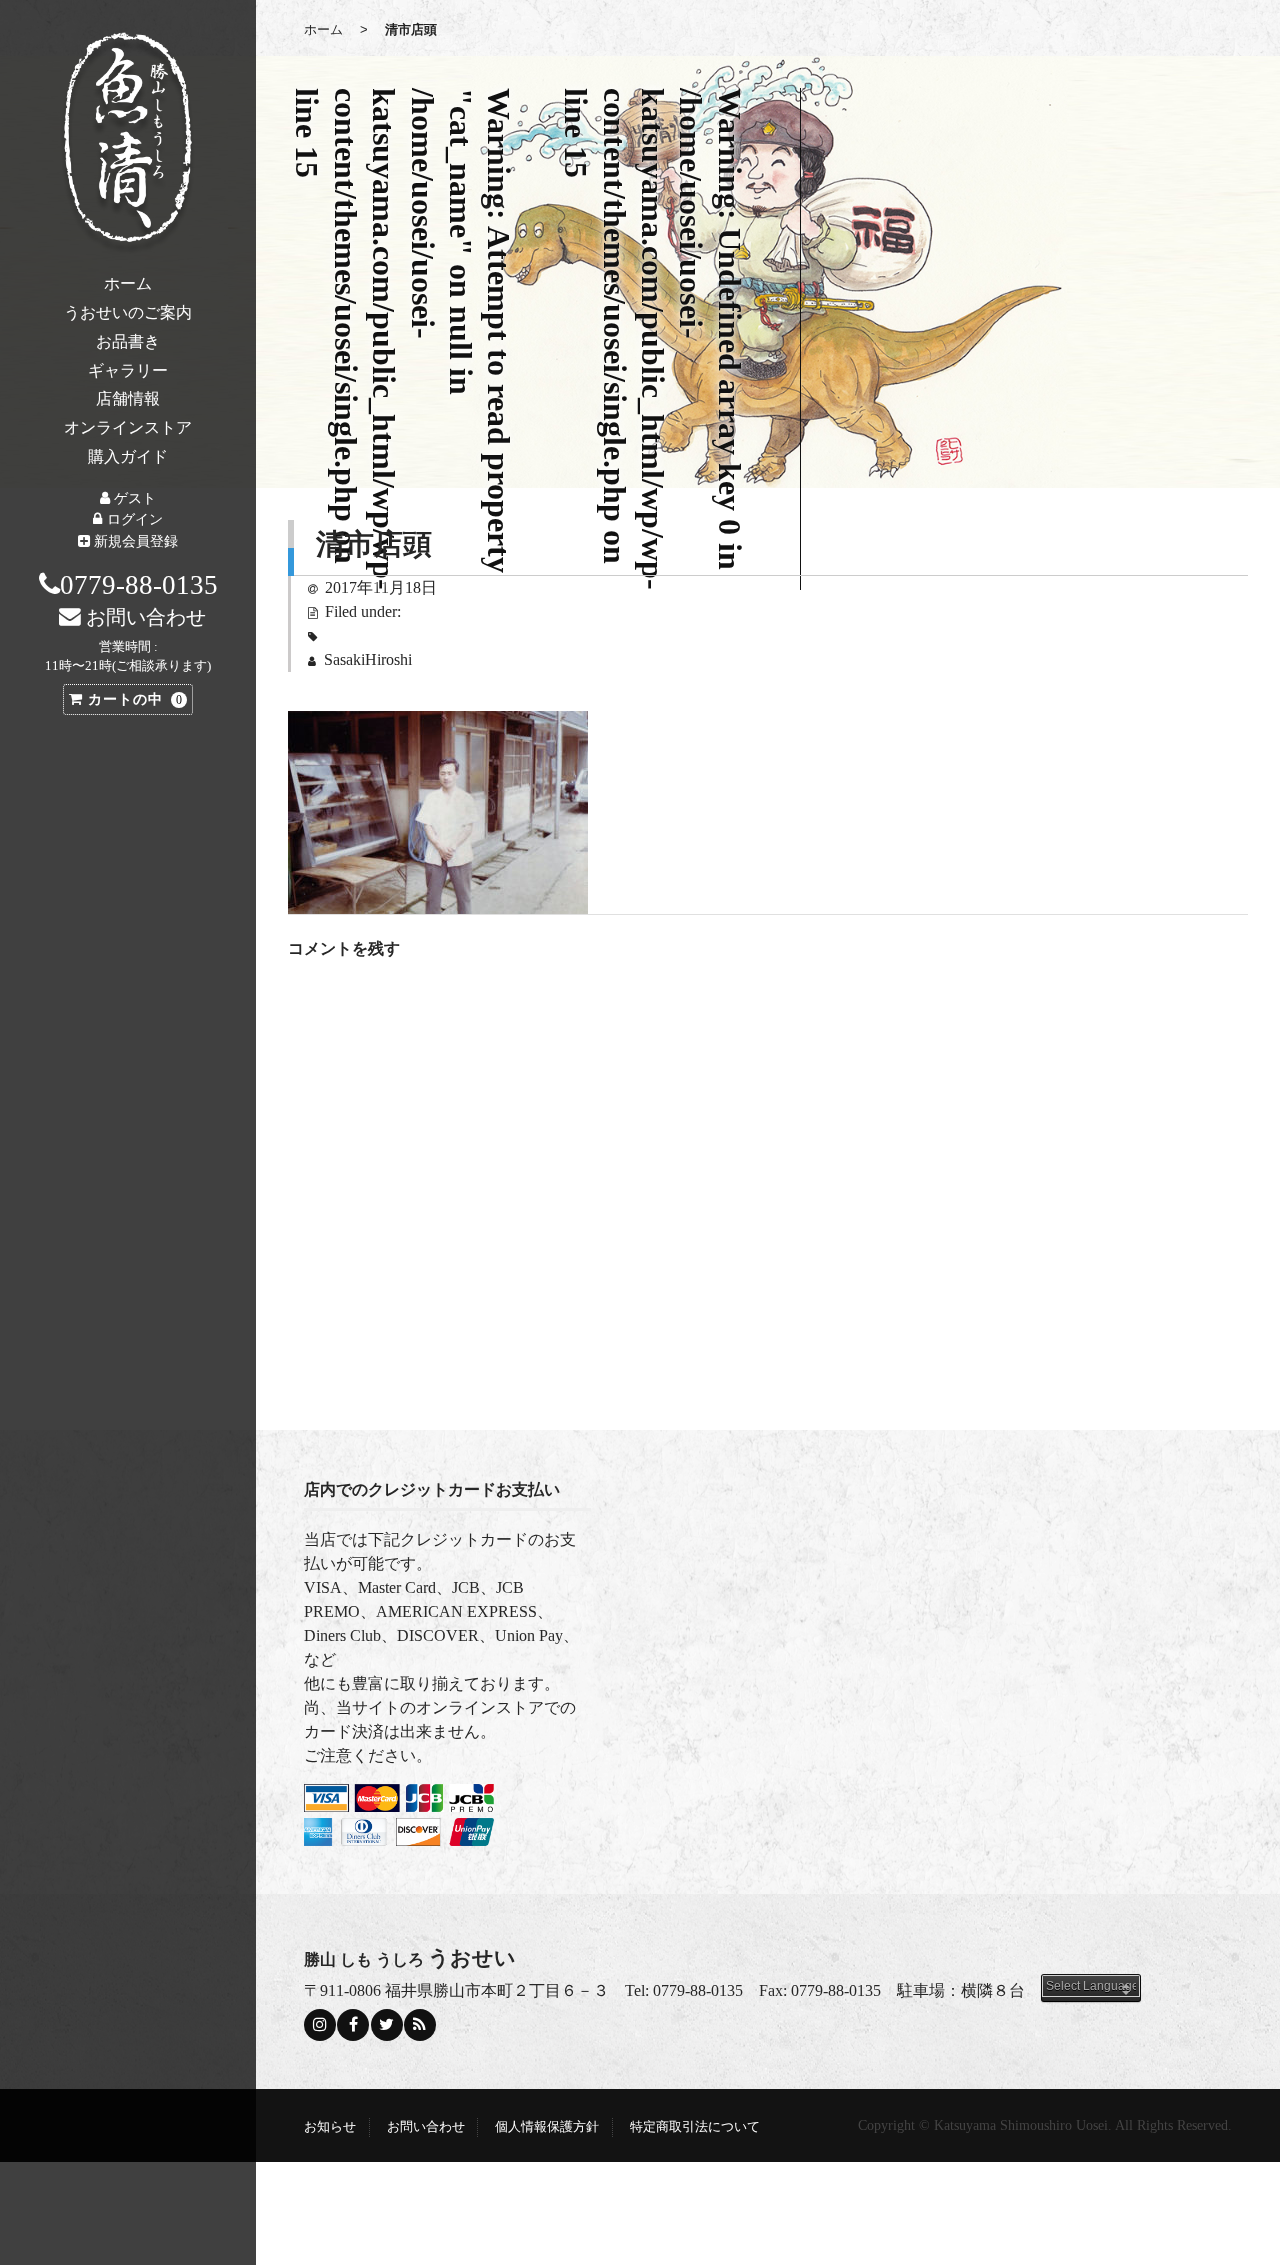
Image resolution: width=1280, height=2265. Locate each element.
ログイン (135, 519)
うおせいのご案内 (128, 312)
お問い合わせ (426, 2127)
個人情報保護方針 (547, 2127)
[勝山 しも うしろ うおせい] (128, 143)
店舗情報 (128, 398)
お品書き (128, 341)
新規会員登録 (136, 541)
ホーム (128, 283)
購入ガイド (128, 456)
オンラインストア (128, 427)
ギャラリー (128, 370)
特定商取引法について (695, 2127)
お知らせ (330, 2127)
